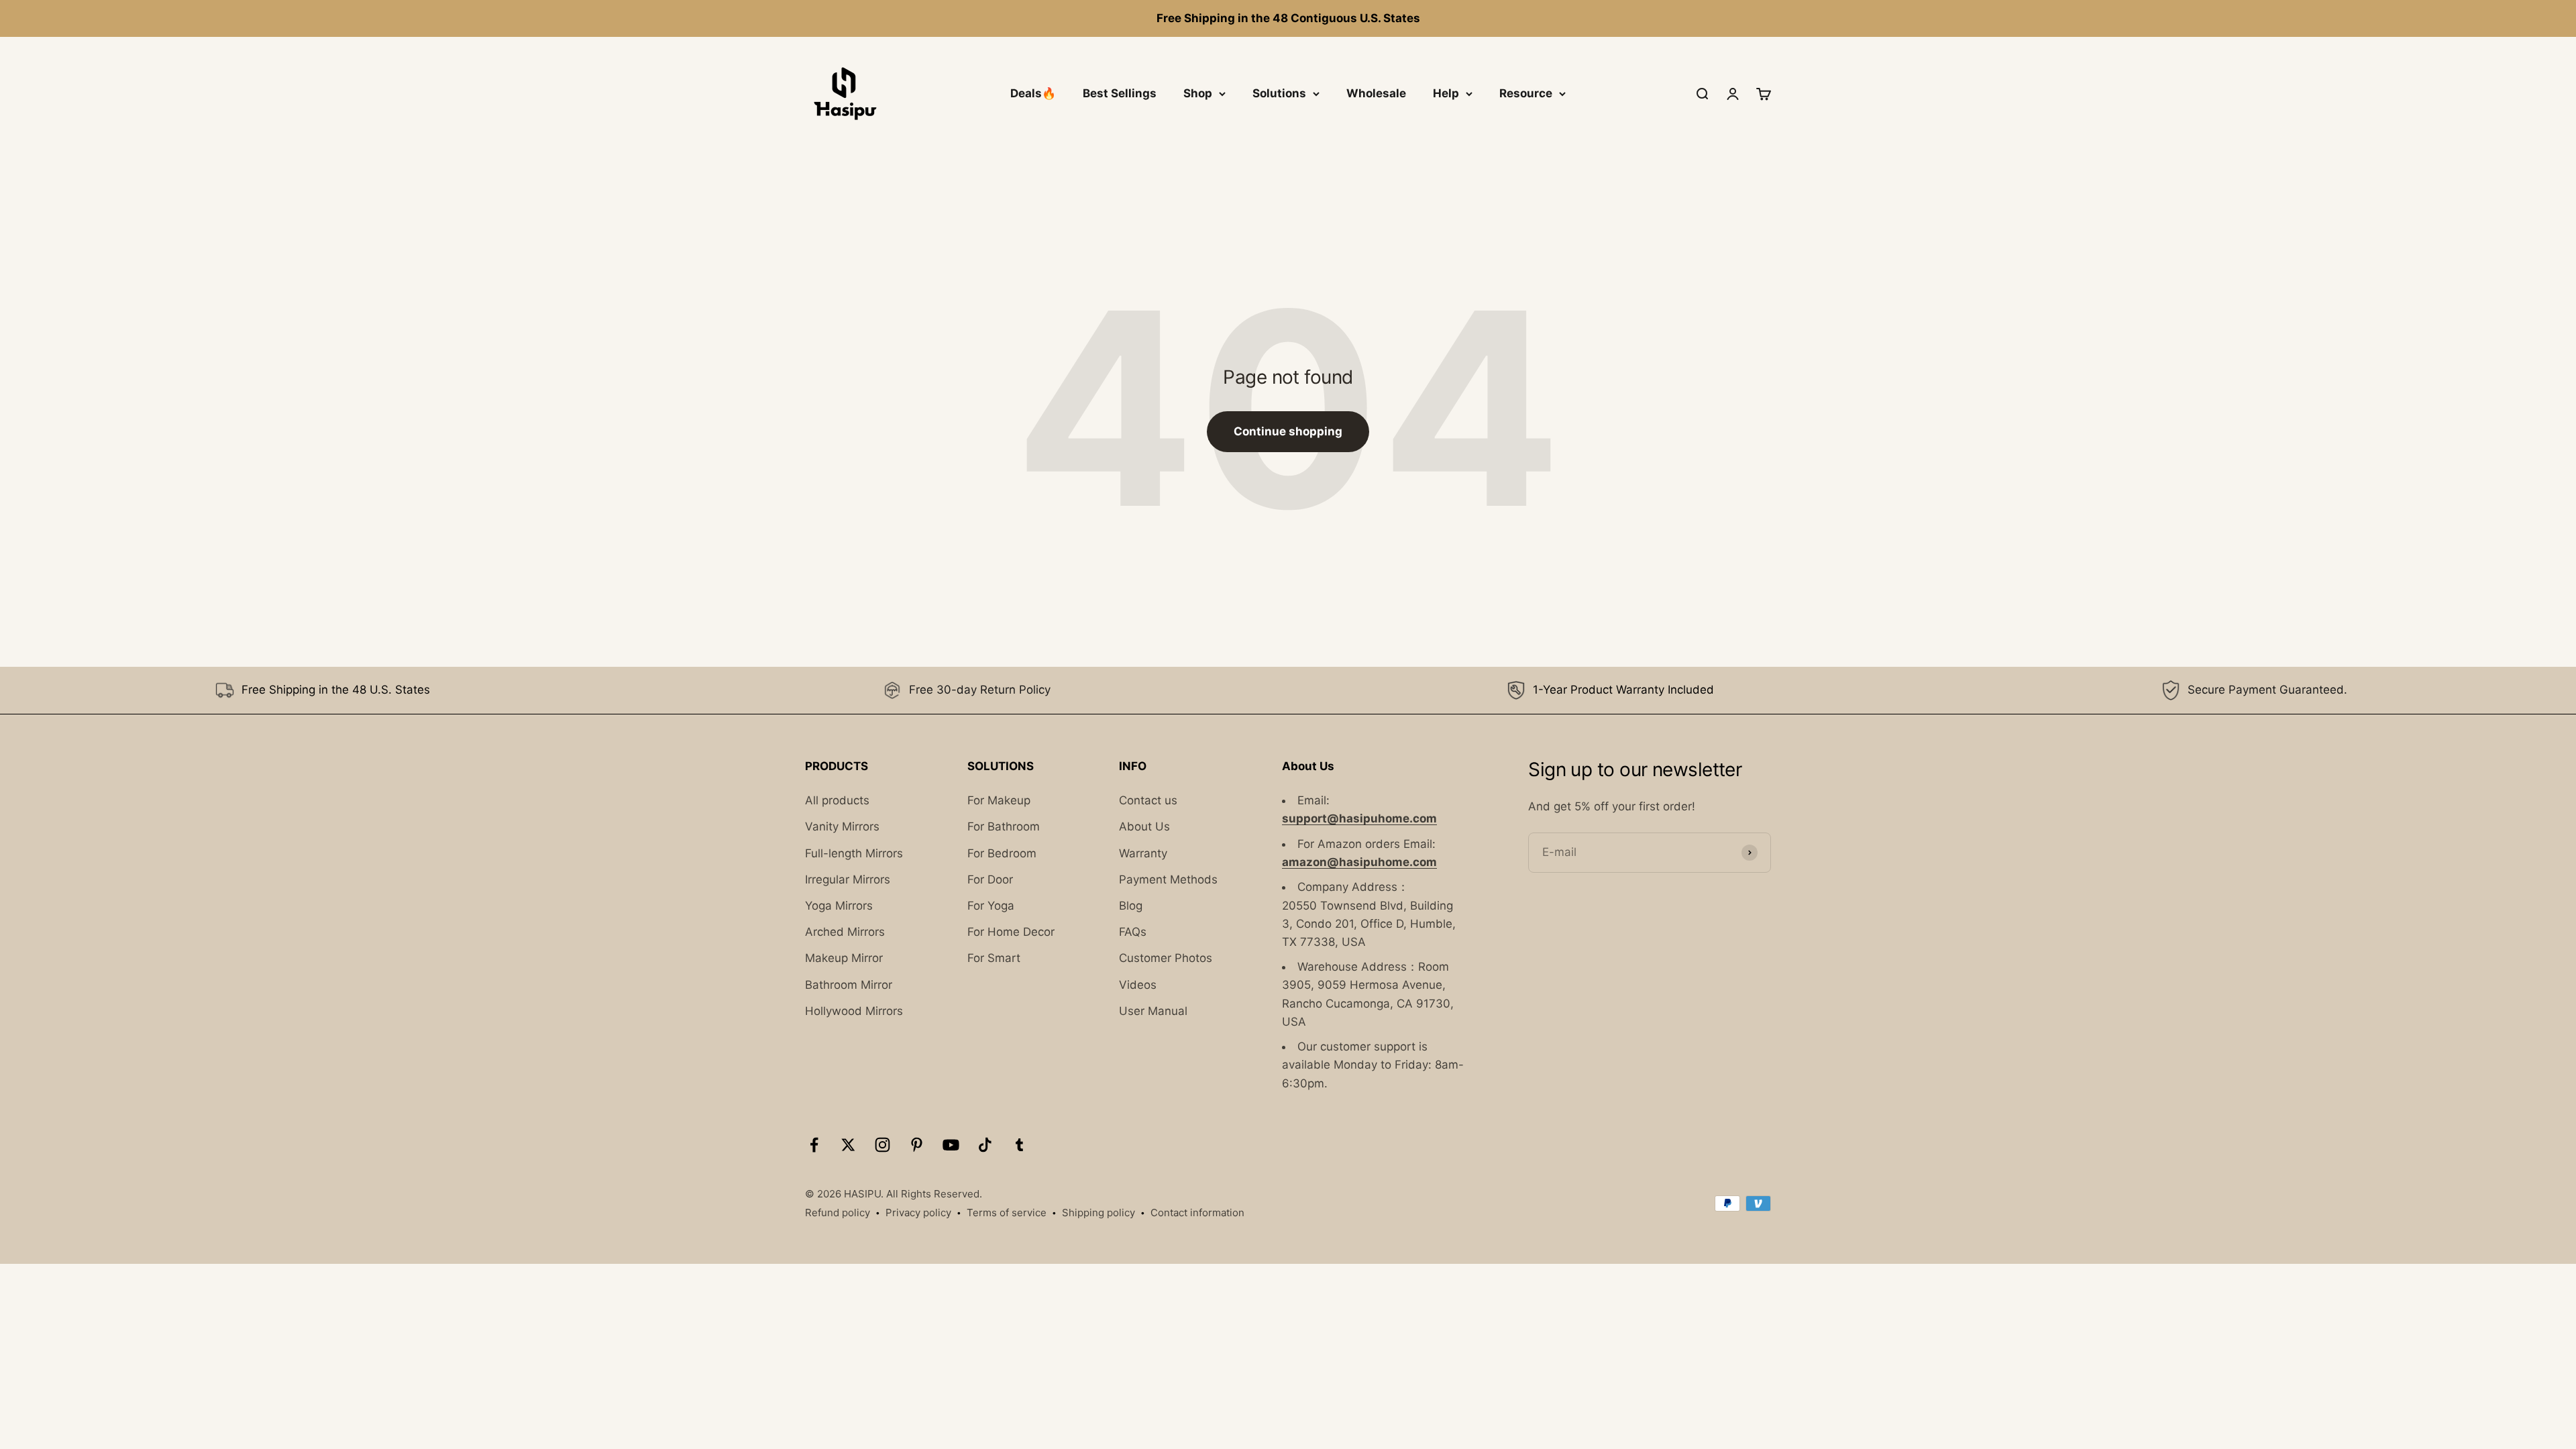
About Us (1144, 827)
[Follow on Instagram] (882, 1145)
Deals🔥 (1033, 93)
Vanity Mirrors (842, 827)
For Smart (994, 958)
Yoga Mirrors (839, 906)
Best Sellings (1120, 93)
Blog (1131, 906)
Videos (1138, 985)
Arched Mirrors (845, 932)
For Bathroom (1004, 827)
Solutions (1279, 93)
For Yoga (991, 906)
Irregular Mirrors (848, 879)
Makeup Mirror (844, 958)
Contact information (1197, 1213)
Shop (1198, 93)
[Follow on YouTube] (951, 1145)
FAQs (1133, 932)
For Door (990, 879)
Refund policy (838, 1213)
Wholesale (1376, 93)
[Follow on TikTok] (985, 1145)
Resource (1526, 93)
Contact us (1148, 800)
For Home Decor (1011, 932)
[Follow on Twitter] (848, 1145)
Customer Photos (1166, 958)
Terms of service (1007, 1213)
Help (1446, 93)
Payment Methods (1168, 879)
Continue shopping (1288, 431)
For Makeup (999, 800)
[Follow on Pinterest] (917, 1145)
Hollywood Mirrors (854, 1011)
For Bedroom (1002, 853)
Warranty (1143, 853)
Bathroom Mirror (849, 985)
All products (837, 800)
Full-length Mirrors (854, 853)
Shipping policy (1098, 1213)
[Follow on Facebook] (814, 1145)
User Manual (1153, 1011)
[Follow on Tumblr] (1019, 1145)
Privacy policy (918, 1213)
